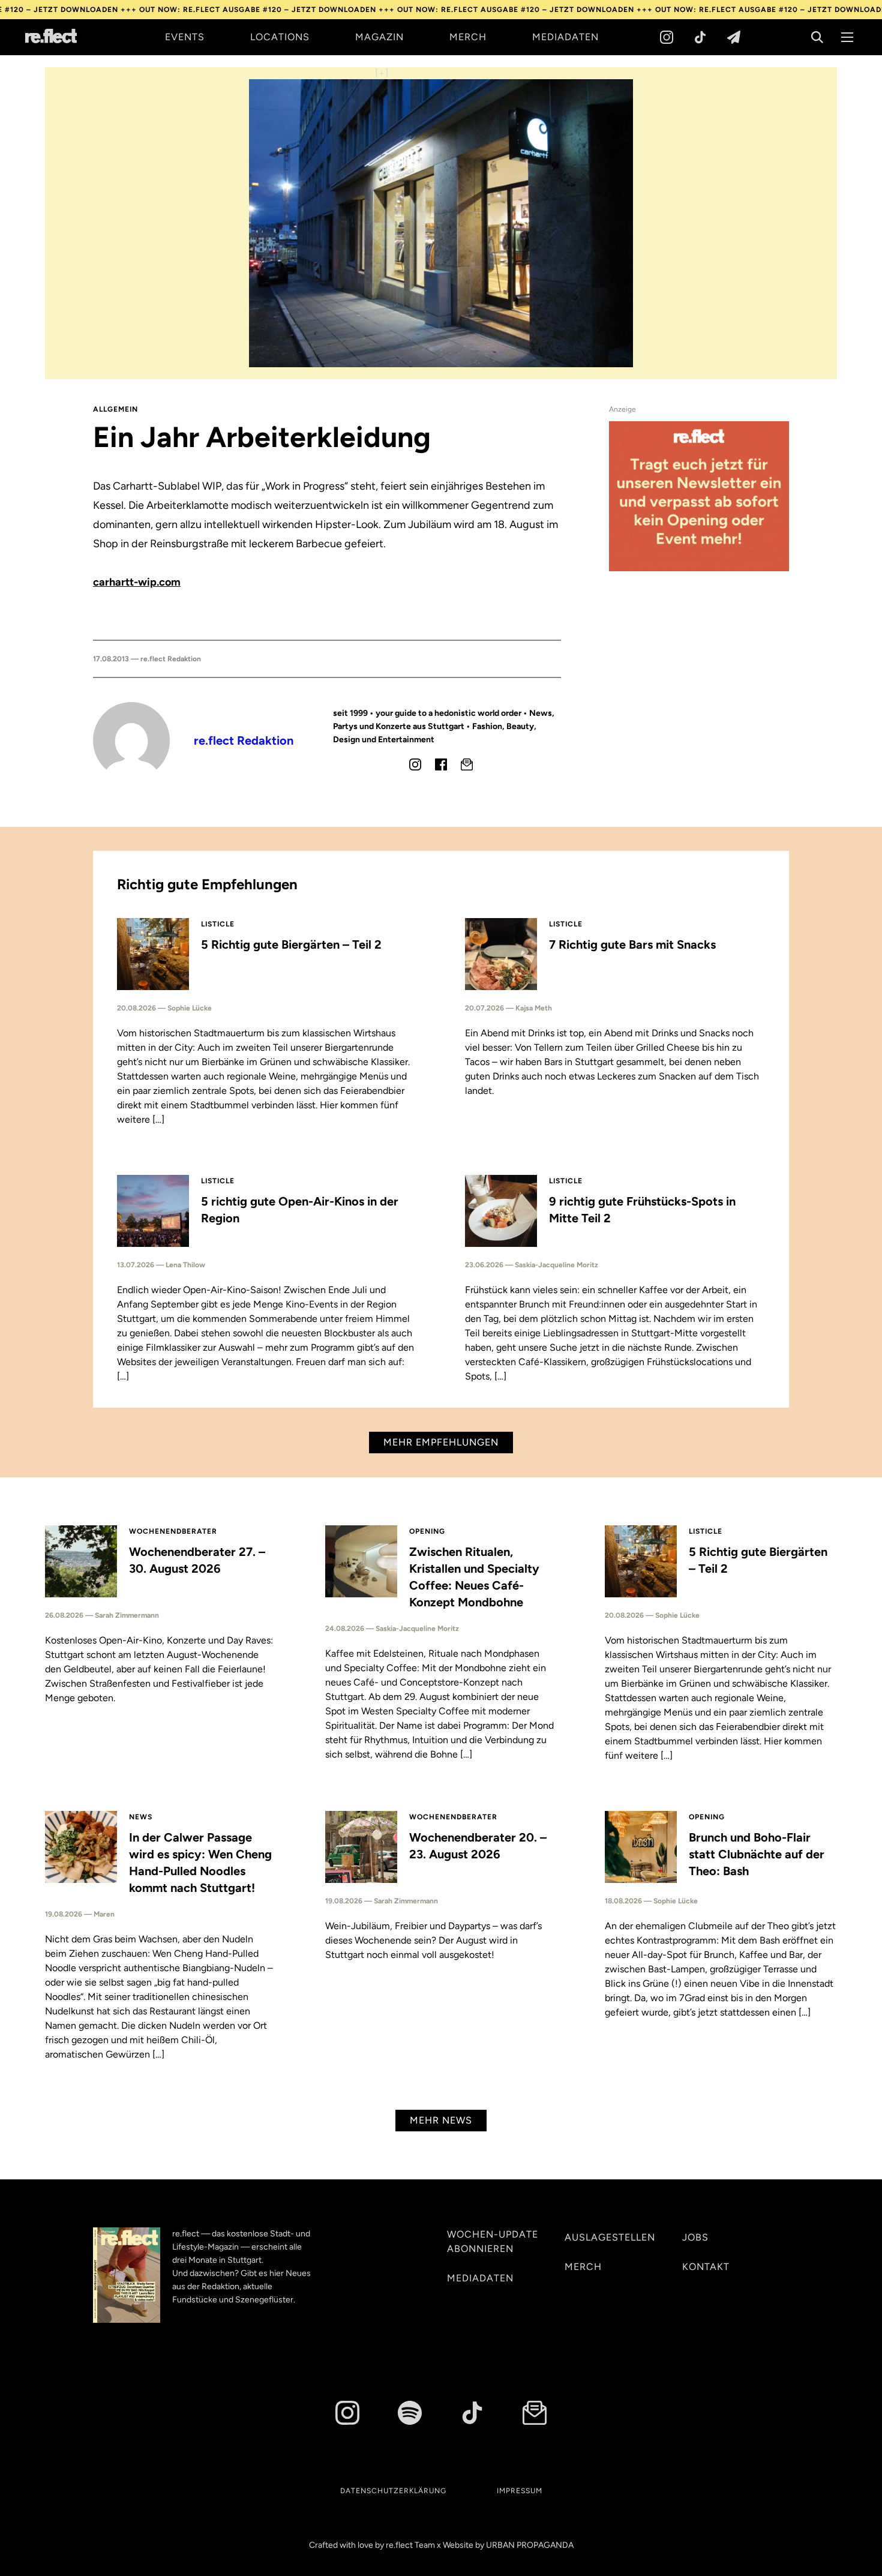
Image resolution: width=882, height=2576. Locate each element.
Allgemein (115, 409)
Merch (468, 37)
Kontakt (706, 2267)
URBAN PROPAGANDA (530, 2545)
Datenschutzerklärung (393, 2491)
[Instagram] (667, 37)
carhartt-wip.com (137, 582)
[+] (382, 73)
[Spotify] (410, 2413)
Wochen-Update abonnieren (493, 2241)
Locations (280, 37)
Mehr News (441, 2120)
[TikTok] (700, 37)
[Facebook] (441, 764)
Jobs (695, 2237)
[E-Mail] (467, 764)
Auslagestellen (610, 2237)
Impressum (520, 2491)
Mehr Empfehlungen (441, 1442)
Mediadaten (565, 37)
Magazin (379, 37)
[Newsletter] (734, 37)
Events (185, 37)
